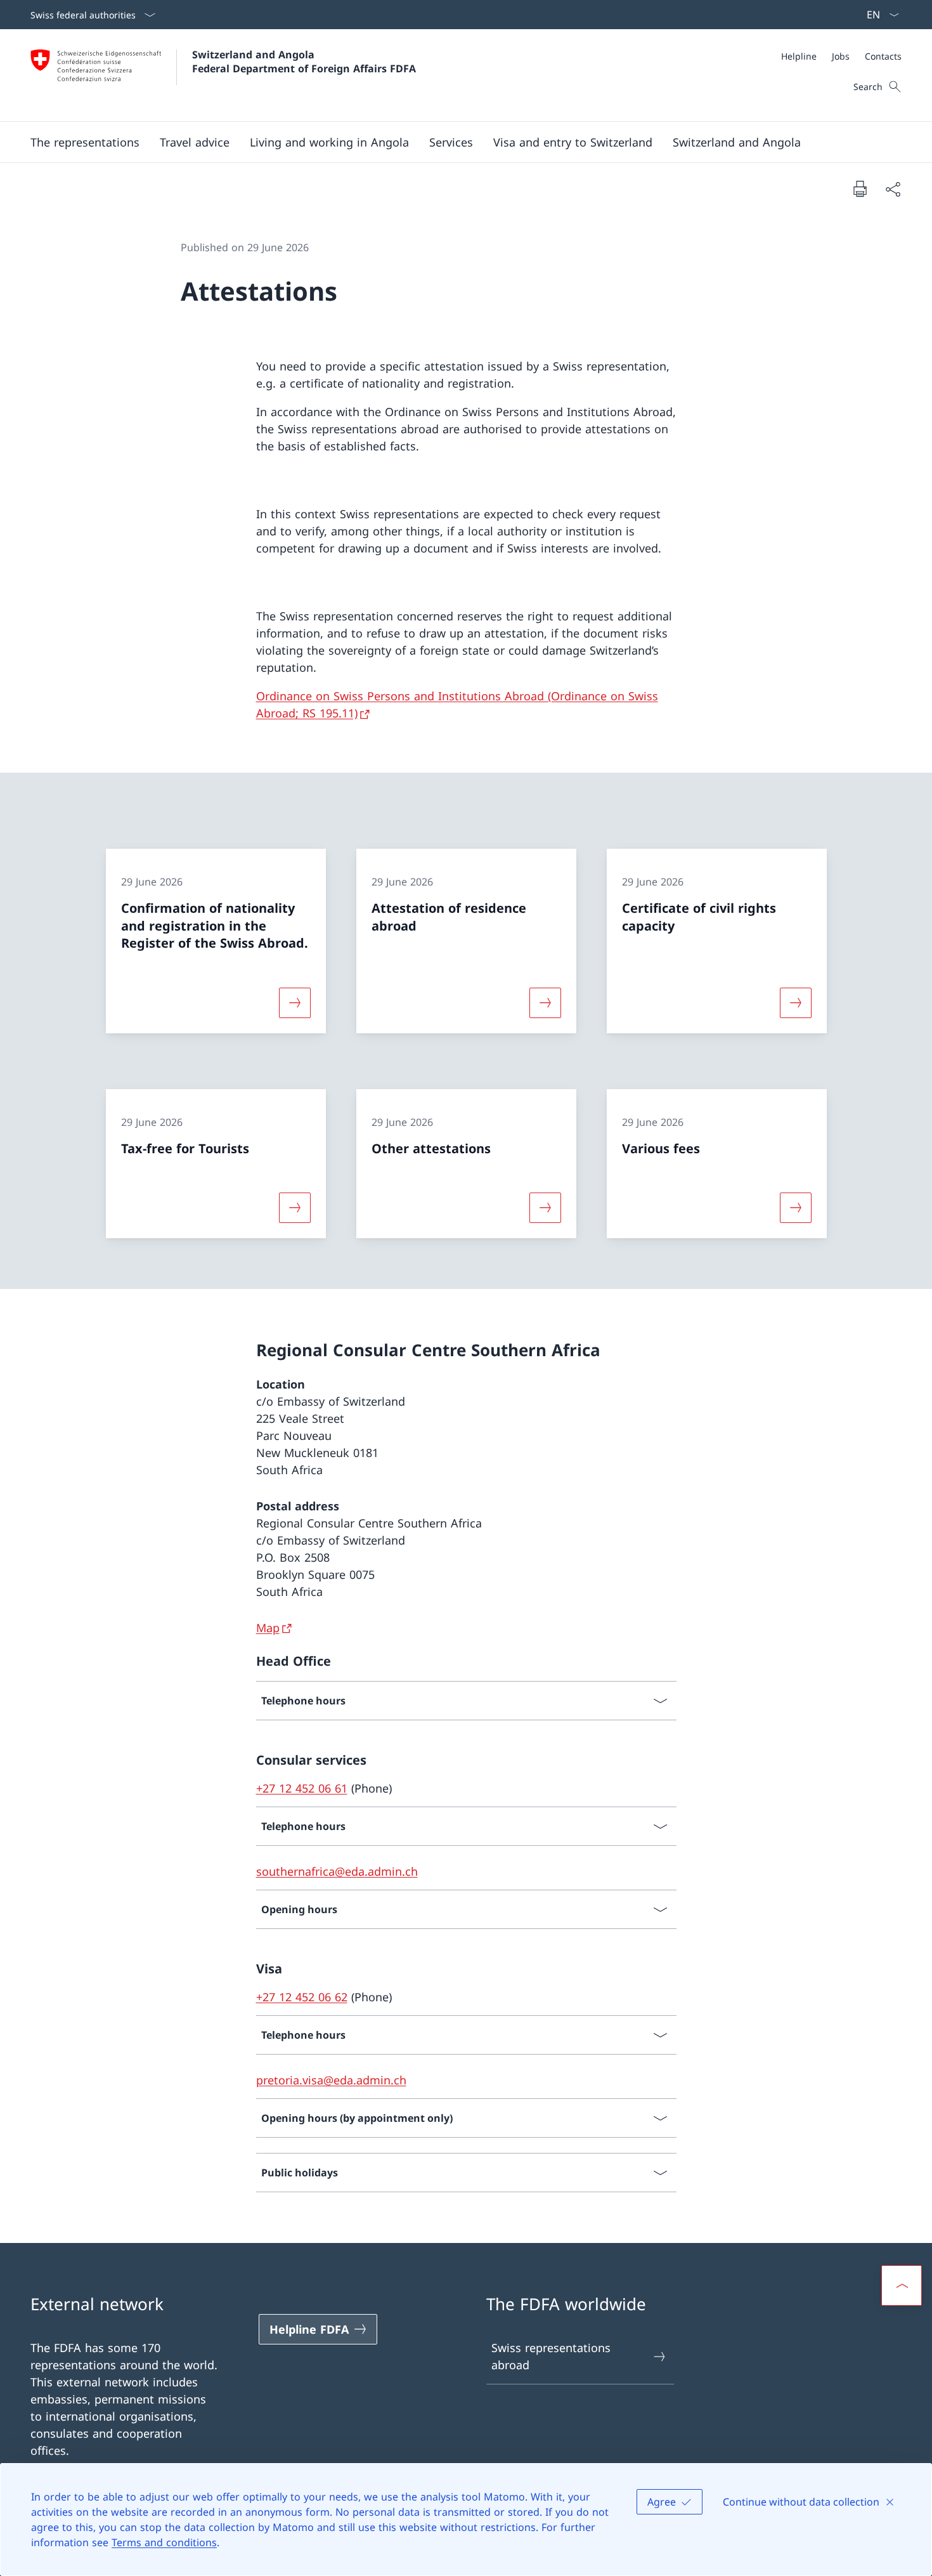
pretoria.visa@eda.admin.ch (331, 2080)
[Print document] (860, 188)
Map (268, 1628)
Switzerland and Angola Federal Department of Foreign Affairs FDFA (304, 62)
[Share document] (893, 189)
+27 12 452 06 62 (302, 1997)
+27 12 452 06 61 (302, 1788)
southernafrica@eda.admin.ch (337, 1871)
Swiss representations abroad (551, 2356)
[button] (85, 142)
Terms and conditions (164, 2542)
